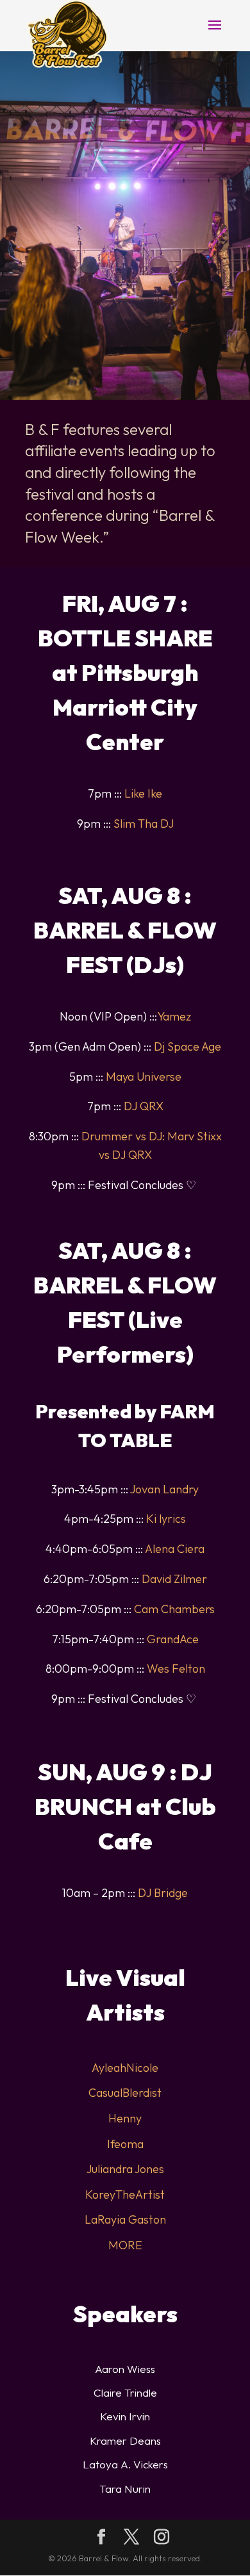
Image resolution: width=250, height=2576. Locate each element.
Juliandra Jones (125, 2169)
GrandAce (173, 1639)
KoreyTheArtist (125, 2195)
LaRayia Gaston (125, 2219)
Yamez (174, 1016)
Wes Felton (176, 1669)
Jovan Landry (164, 1489)
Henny (125, 2118)
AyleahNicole (125, 2068)
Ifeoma (125, 2144)
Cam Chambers (174, 1609)
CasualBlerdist (125, 2093)
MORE (125, 2245)
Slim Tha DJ (144, 824)
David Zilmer (174, 1579)
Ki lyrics (166, 1519)
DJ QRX (144, 1106)
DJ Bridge (163, 1893)
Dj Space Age (188, 1046)
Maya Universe (144, 1077)
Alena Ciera (175, 1549)
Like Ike (143, 793)
